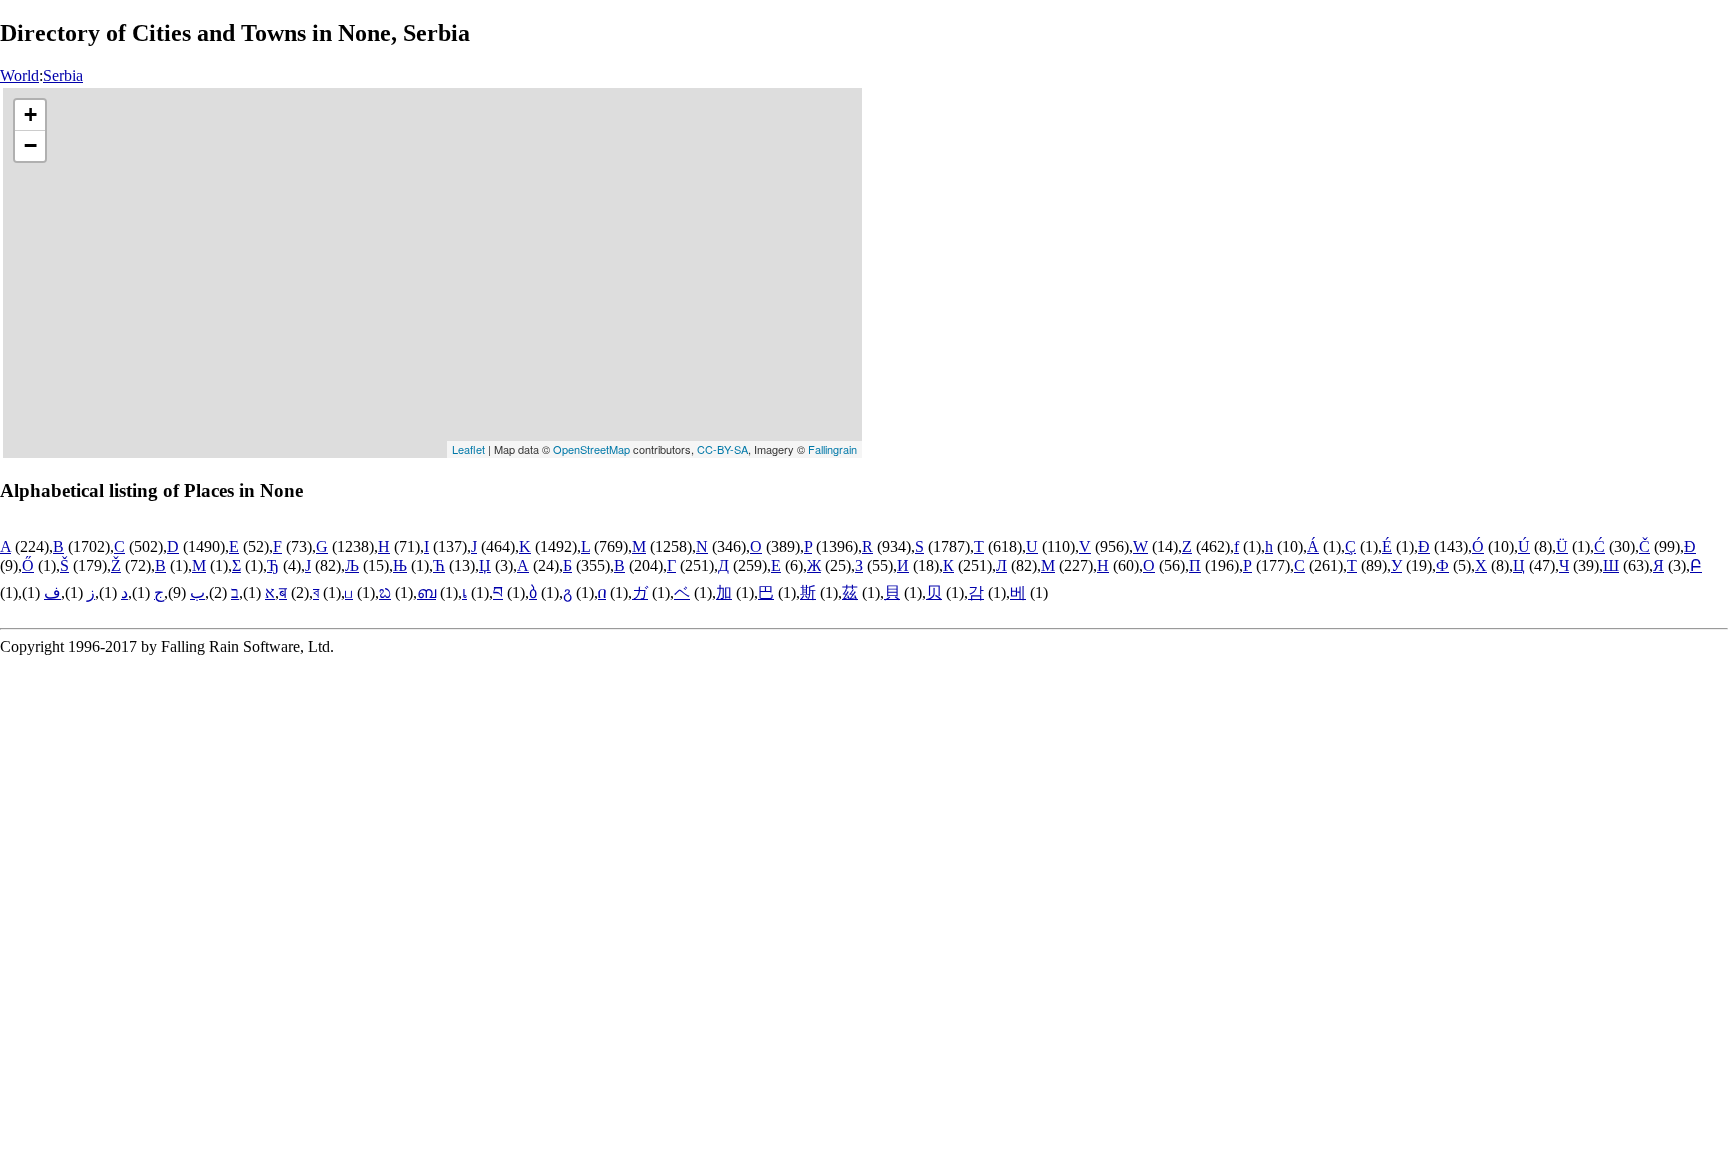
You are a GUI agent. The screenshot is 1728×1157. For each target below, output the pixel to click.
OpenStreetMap (591, 449)
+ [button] (30, 114)
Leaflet (468, 449)
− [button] (30, 145)
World (19, 75)
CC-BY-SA (722, 449)
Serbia (63, 75)
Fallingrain (832, 449)
